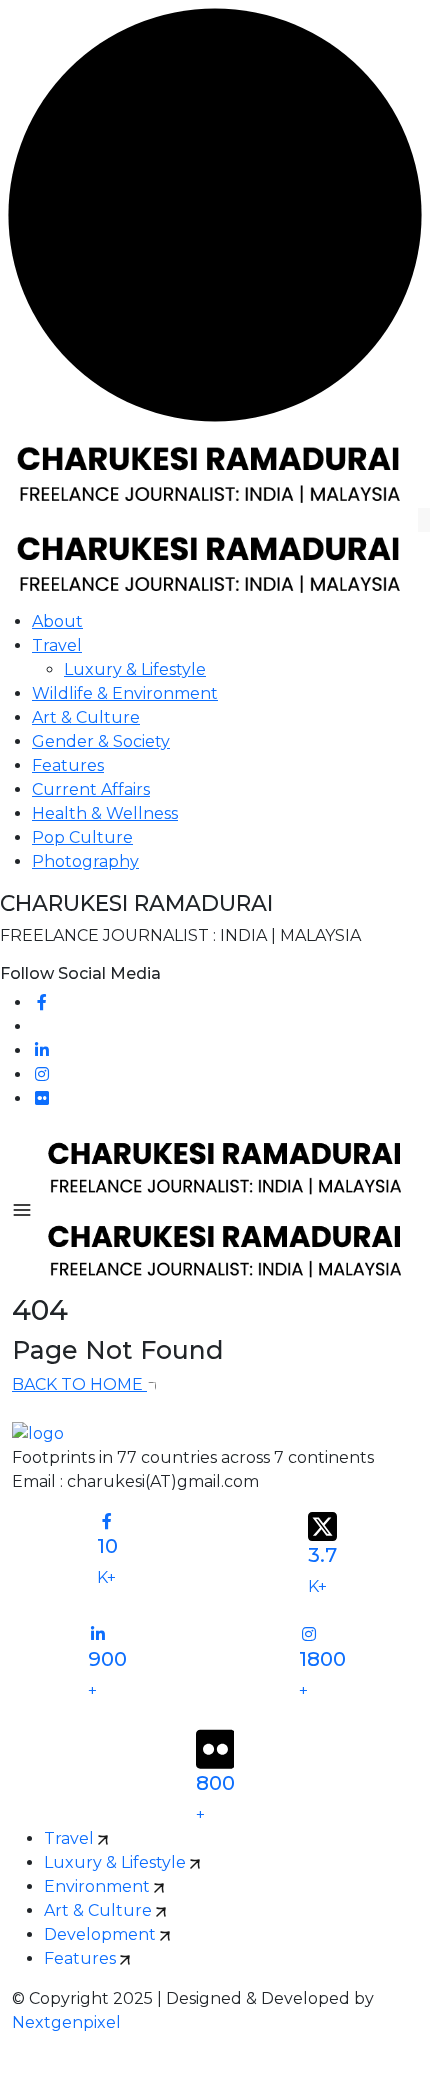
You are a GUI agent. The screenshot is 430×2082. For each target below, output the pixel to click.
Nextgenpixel (66, 2022)
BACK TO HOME (79, 1384)
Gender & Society (101, 741)
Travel (57, 645)
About (57, 621)
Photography (85, 861)
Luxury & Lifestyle (135, 669)
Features (68, 765)
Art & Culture (86, 717)
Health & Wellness (105, 813)
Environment (99, 1886)
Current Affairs (91, 789)
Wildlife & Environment (125, 693)
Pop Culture (82, 837)
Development (102, 1934)
